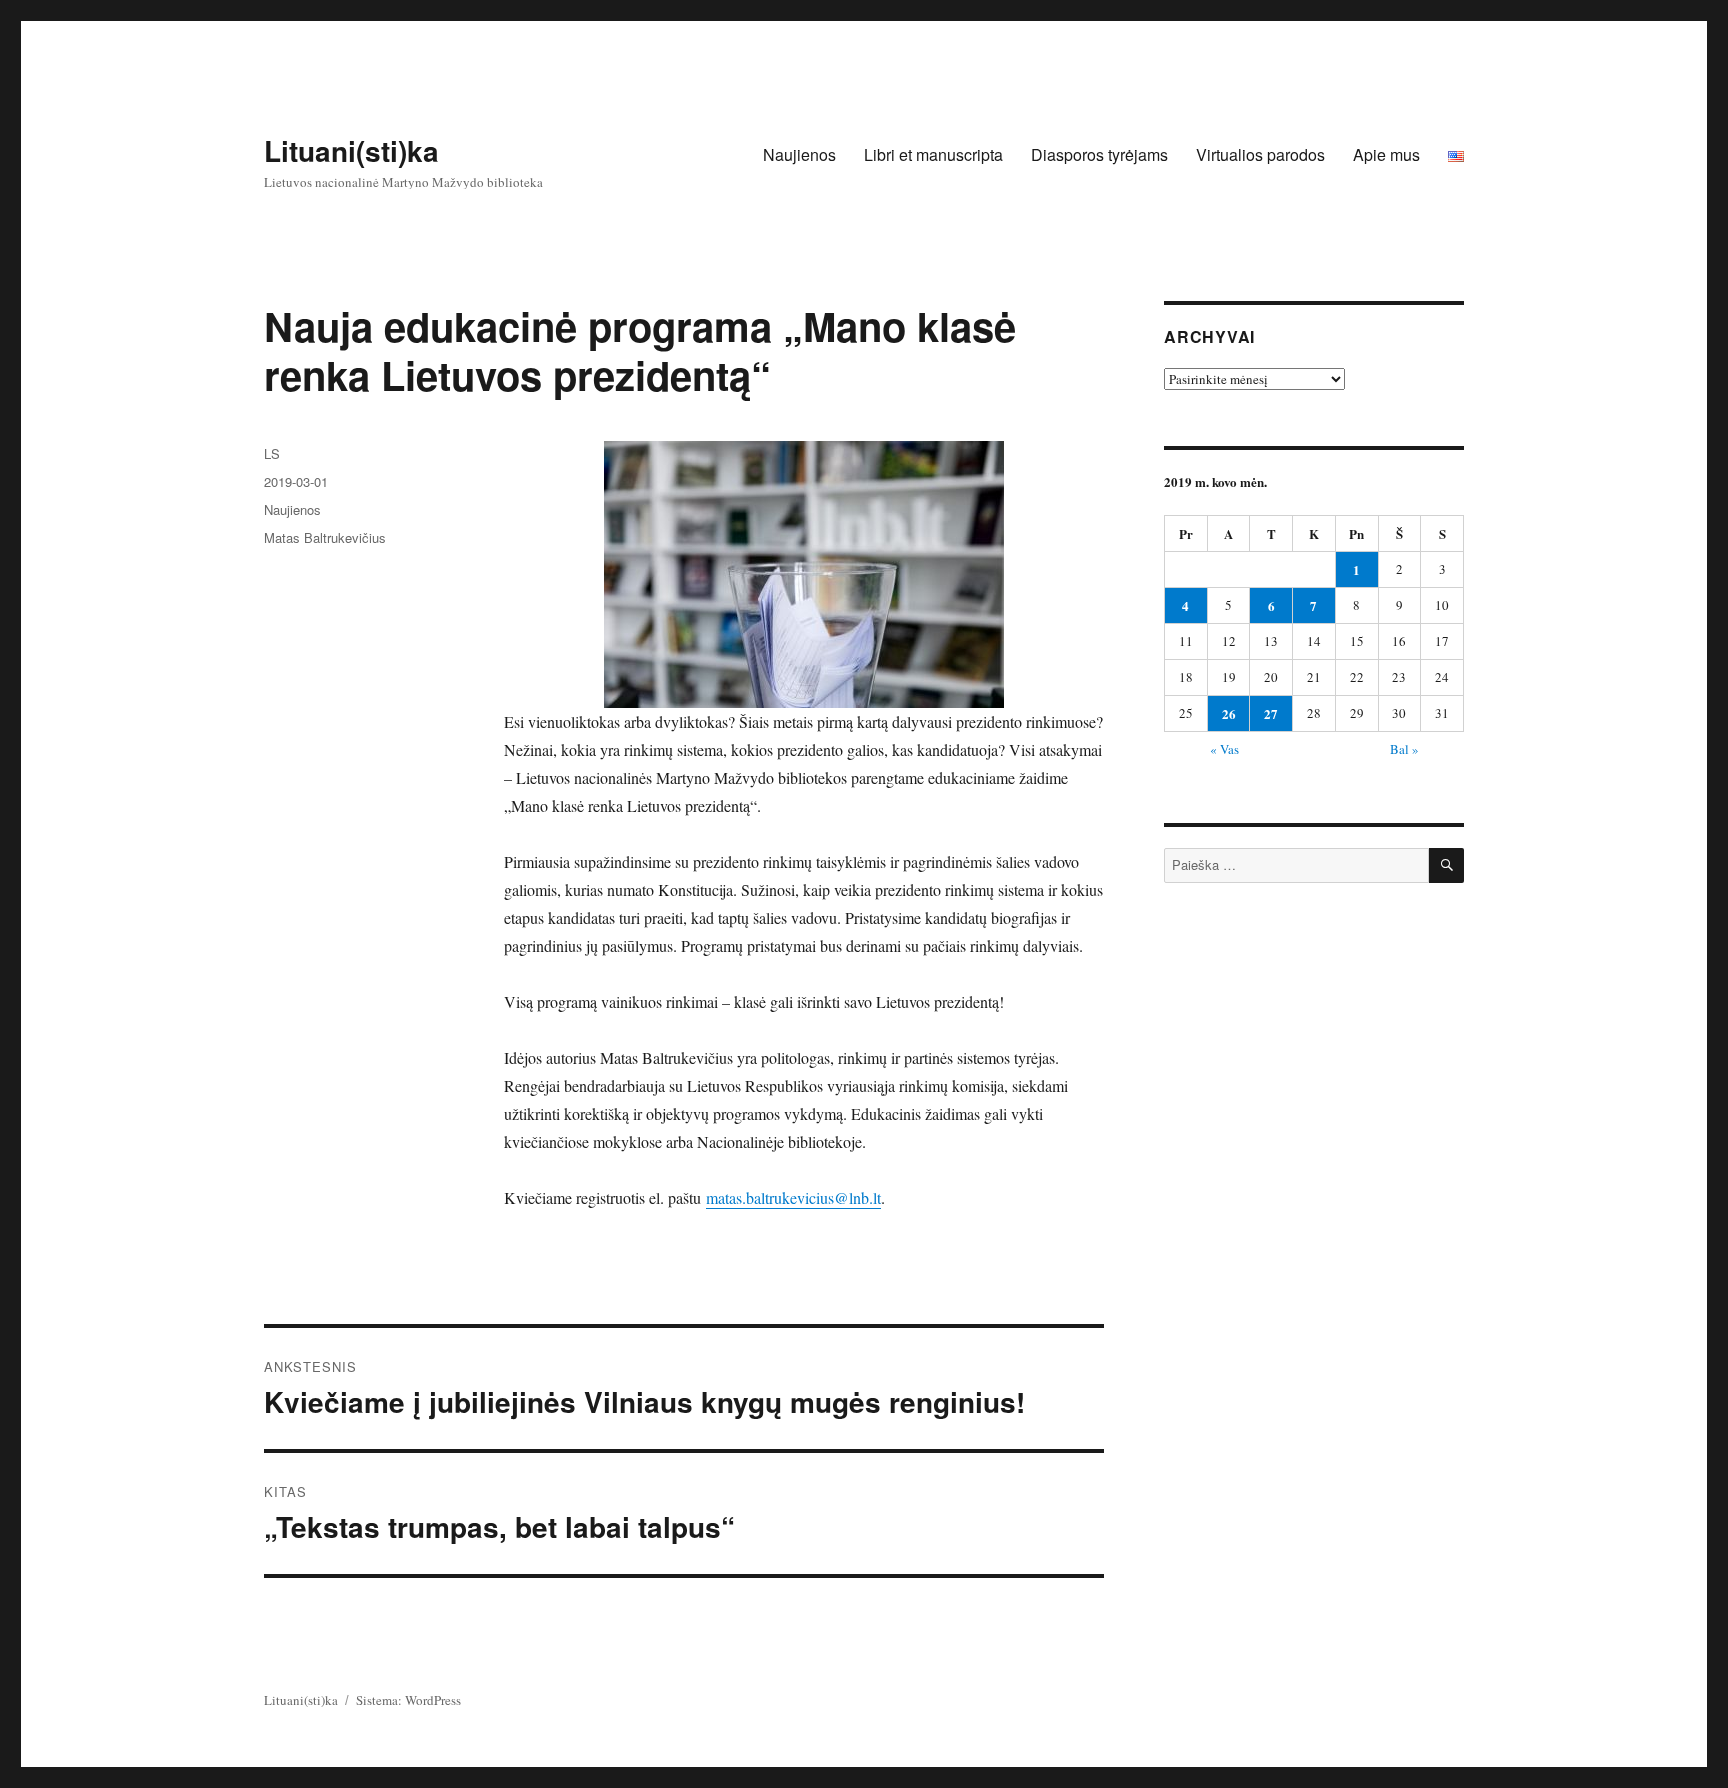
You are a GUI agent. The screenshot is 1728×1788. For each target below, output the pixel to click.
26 (1229, 713)
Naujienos (799, 154)
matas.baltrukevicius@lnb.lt (793, 1197)
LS (272, 453)
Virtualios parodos (1260, 154)
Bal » (1404, 749)
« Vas (1224, 749)
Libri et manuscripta (933, 154)
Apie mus (1386, 154)
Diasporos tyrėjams (1099, 154)
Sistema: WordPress (408, 1700)
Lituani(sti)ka (351, 150)
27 (1271, 713)
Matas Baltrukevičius (325, 537)
